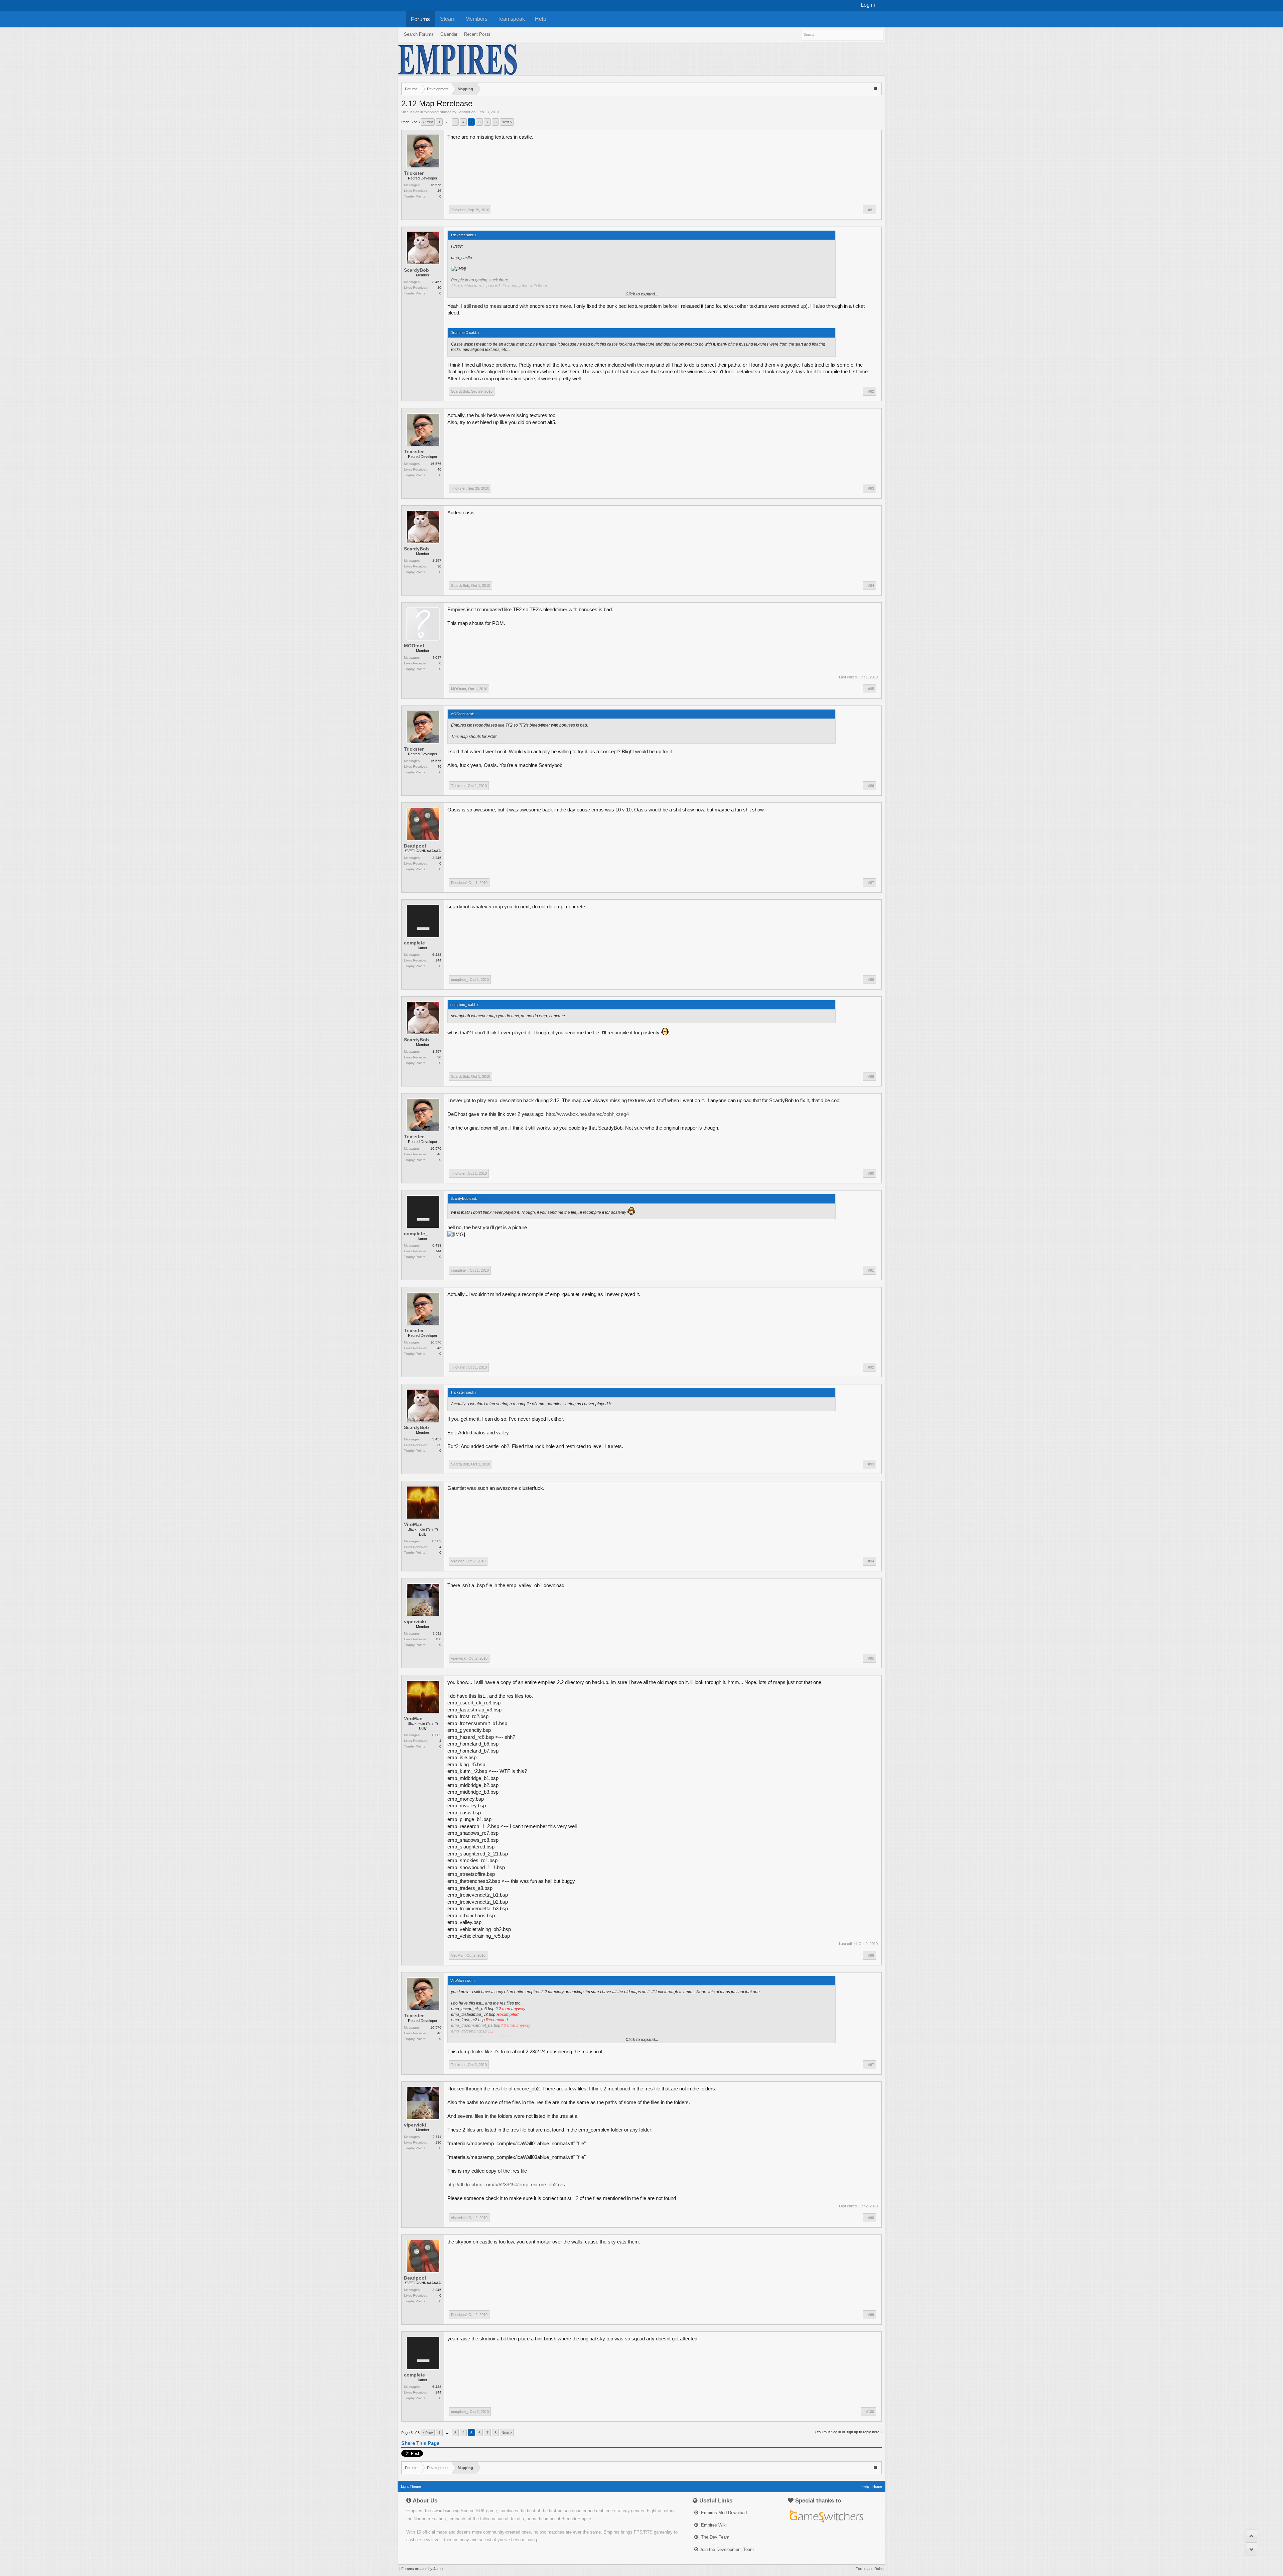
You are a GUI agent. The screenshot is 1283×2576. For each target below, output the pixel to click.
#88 (871, 980)
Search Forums (419, 34)
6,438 (437, 955)
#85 (871, 689)
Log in (868, 5)
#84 (871, 586)
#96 (871, 1955)
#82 (871, 391)
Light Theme (411, 2486)
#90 (871, 1173)
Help (541, 19)
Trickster (414, 173)
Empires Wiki (713, 2525)
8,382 (437, 1541)
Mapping (432, 112)
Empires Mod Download (723, 2513)
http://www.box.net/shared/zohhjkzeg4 (587, 1114)
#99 (871, 2315)
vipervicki (415, 1622)
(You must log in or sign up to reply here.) (848, 2432)
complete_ (416, 943)
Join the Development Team (727, 2549)
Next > (507, 122)
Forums (420, 19)
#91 (871, 1270)
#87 (871, 883)
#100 (870, 2412)
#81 (871, 210)
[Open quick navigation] (876, 88)
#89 (871, 1076)
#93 (871, 1464)
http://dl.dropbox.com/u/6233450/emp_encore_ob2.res (506, 2185)
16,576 (436, 185)
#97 (871, 2065)
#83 (871, 488)
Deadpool (415, 846)
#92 (871, 1367)
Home (877, 2486)
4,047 (437, 658)
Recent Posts (477, 34)
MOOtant (414, 646)
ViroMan (413, 1524)
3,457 (437, 282)
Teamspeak (511, 19)
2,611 (437, 1633)
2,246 (437, 858)
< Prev (428, 122)
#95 (871, 1658)
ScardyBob (466, 112)
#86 (871, 786)
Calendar (449, 34)
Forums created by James (423, 2569)
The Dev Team (715, 2537)
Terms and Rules (870, 2569)
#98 (871, 2218)
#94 (871, 1561)
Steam (448, 19)
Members (476, 19)
